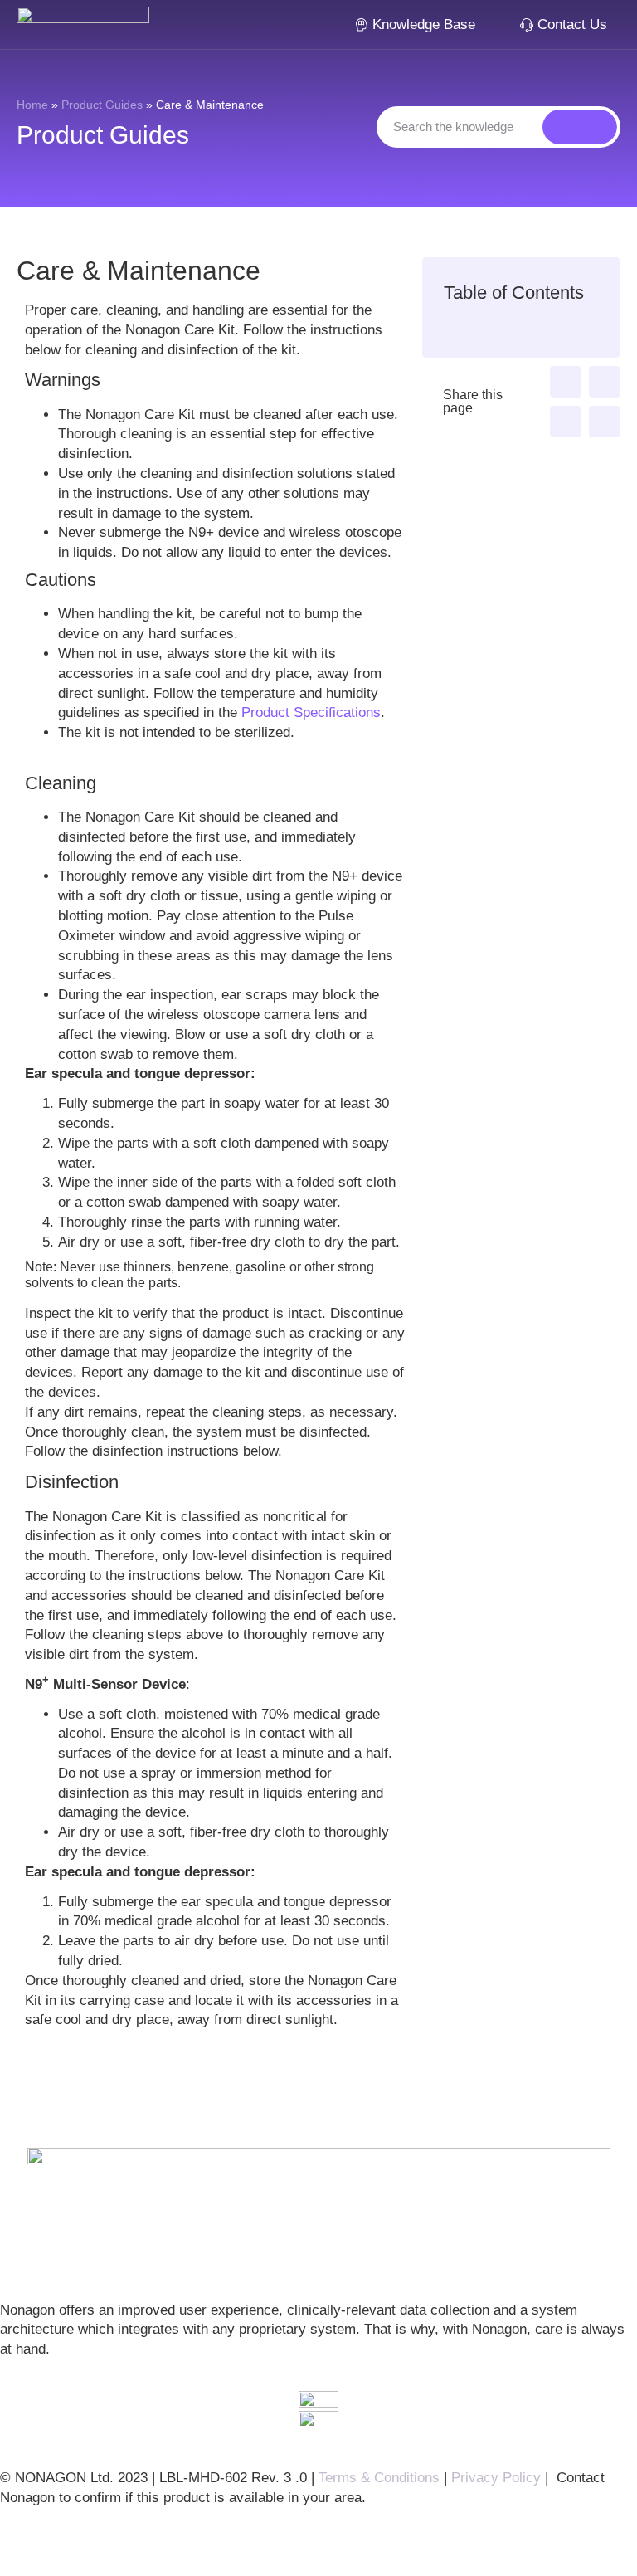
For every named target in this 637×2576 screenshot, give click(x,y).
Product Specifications (311, 712)
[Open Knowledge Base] (486, 25)
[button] (566, 382)
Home (32, 105)
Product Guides (102, 105)
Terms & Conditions (379, 2478)
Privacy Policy (496, 2478)
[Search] (580, 127)
